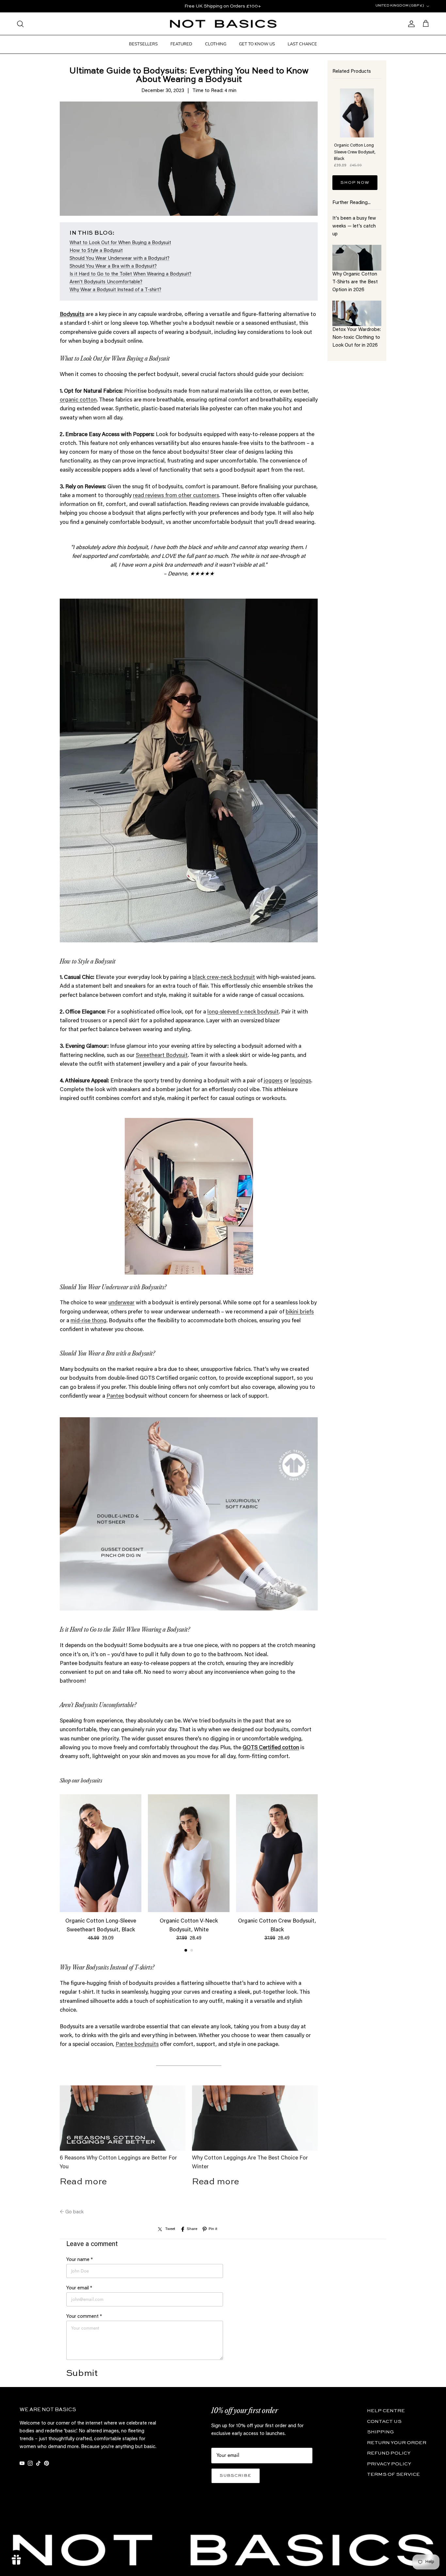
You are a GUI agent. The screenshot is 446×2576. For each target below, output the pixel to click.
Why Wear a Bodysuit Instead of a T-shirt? (115, 290)
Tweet (170, 2229)
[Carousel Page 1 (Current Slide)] (186, 1950)
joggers (273, 1081)
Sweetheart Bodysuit (162, 1056)
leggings (301, 1081)
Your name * (80, 2260)
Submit (82, 2373)
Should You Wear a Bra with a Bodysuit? (113, 267)
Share (192, 2229)
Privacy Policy (389, 2464)
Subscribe (236, 2476)
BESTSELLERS (143, 44)
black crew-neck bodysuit (224, 978)
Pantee (115, 1397)
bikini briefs (300, 1312)
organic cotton (78, 400)
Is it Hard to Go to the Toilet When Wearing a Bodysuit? (130, 274)
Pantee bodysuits (137, 2045)
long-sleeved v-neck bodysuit (243, 1012)
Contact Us (384, 2421)
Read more (83, 2182)
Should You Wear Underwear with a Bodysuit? (119, 259)
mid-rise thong (88, 1321)
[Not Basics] (223, 24)
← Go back (72, 2212)
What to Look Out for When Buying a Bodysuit (120, 243)
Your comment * (84, 2317)
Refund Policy (389, 2453)
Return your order (397, 2443)
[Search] (20, 24)
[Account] (410, 24)
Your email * (79, 2288)
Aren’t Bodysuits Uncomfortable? (106, 282)
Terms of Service (393, 2474)
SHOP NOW (355, 183)
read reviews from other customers (176, 496)
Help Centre (386, 2411)
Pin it (213, 2229)
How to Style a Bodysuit (96, 251)
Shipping (380, 2432)
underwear (121, 1303)
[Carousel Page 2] (192, 1950)
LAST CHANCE (302, 44)
